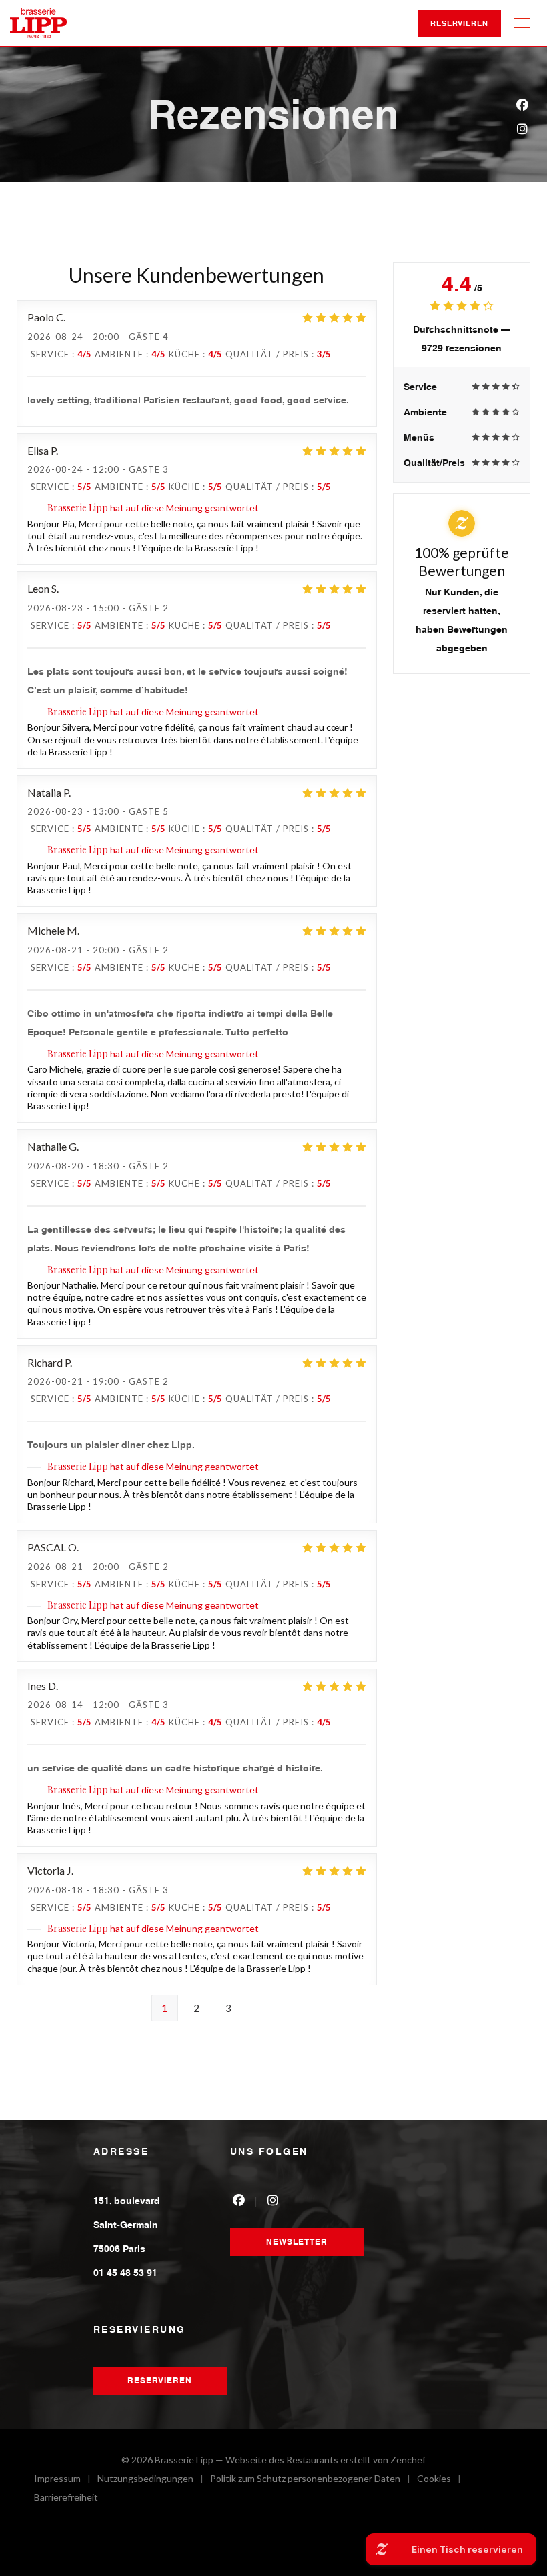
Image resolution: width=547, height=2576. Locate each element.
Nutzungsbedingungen (154, 2480)
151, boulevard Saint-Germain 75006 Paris (127, 2225)
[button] (522, 23)
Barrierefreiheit (66, 2499)
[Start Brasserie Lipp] (38, 23)
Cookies (442, 2480)
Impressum (66, 2480)
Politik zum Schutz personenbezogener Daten (314, 2480)
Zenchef (408, 2460)
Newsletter (297, 2242)
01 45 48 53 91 (125, 2273)
